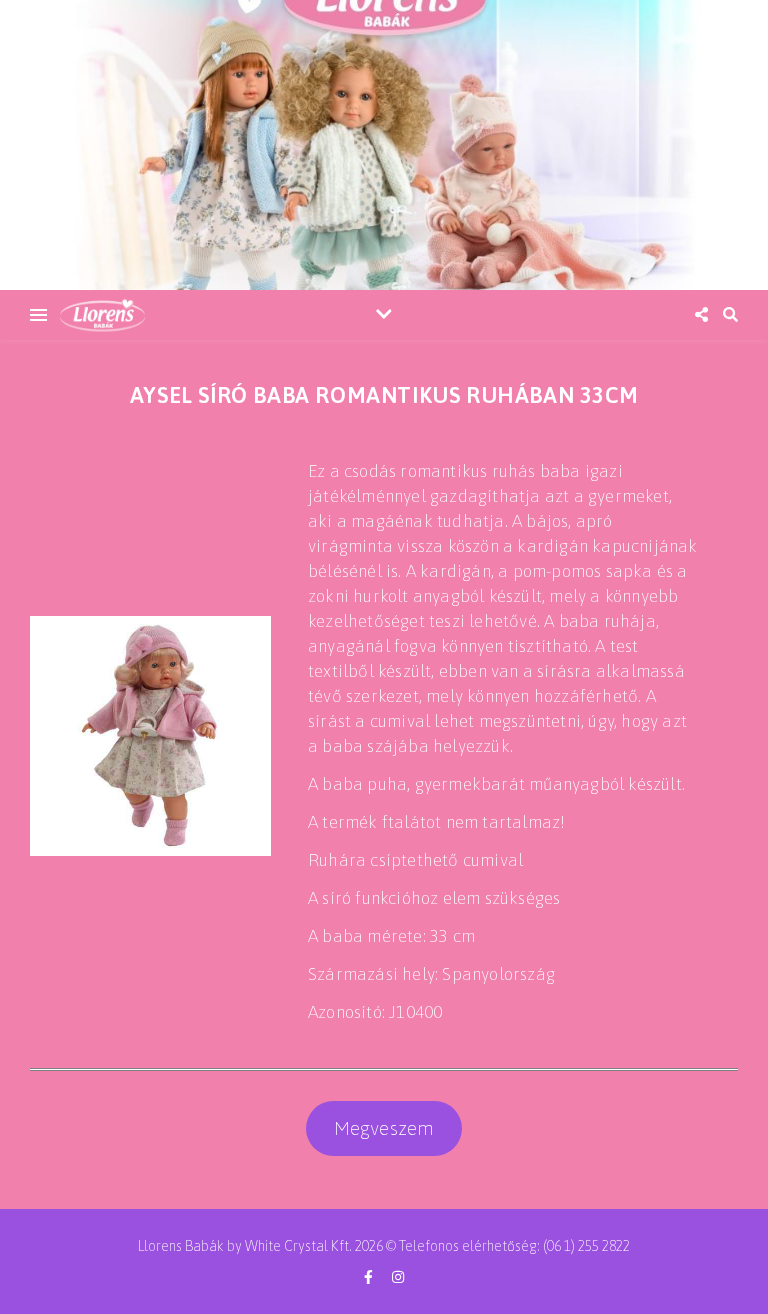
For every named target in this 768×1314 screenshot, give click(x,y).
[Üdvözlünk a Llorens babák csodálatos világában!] (384, 145)
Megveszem (384, 1128)
